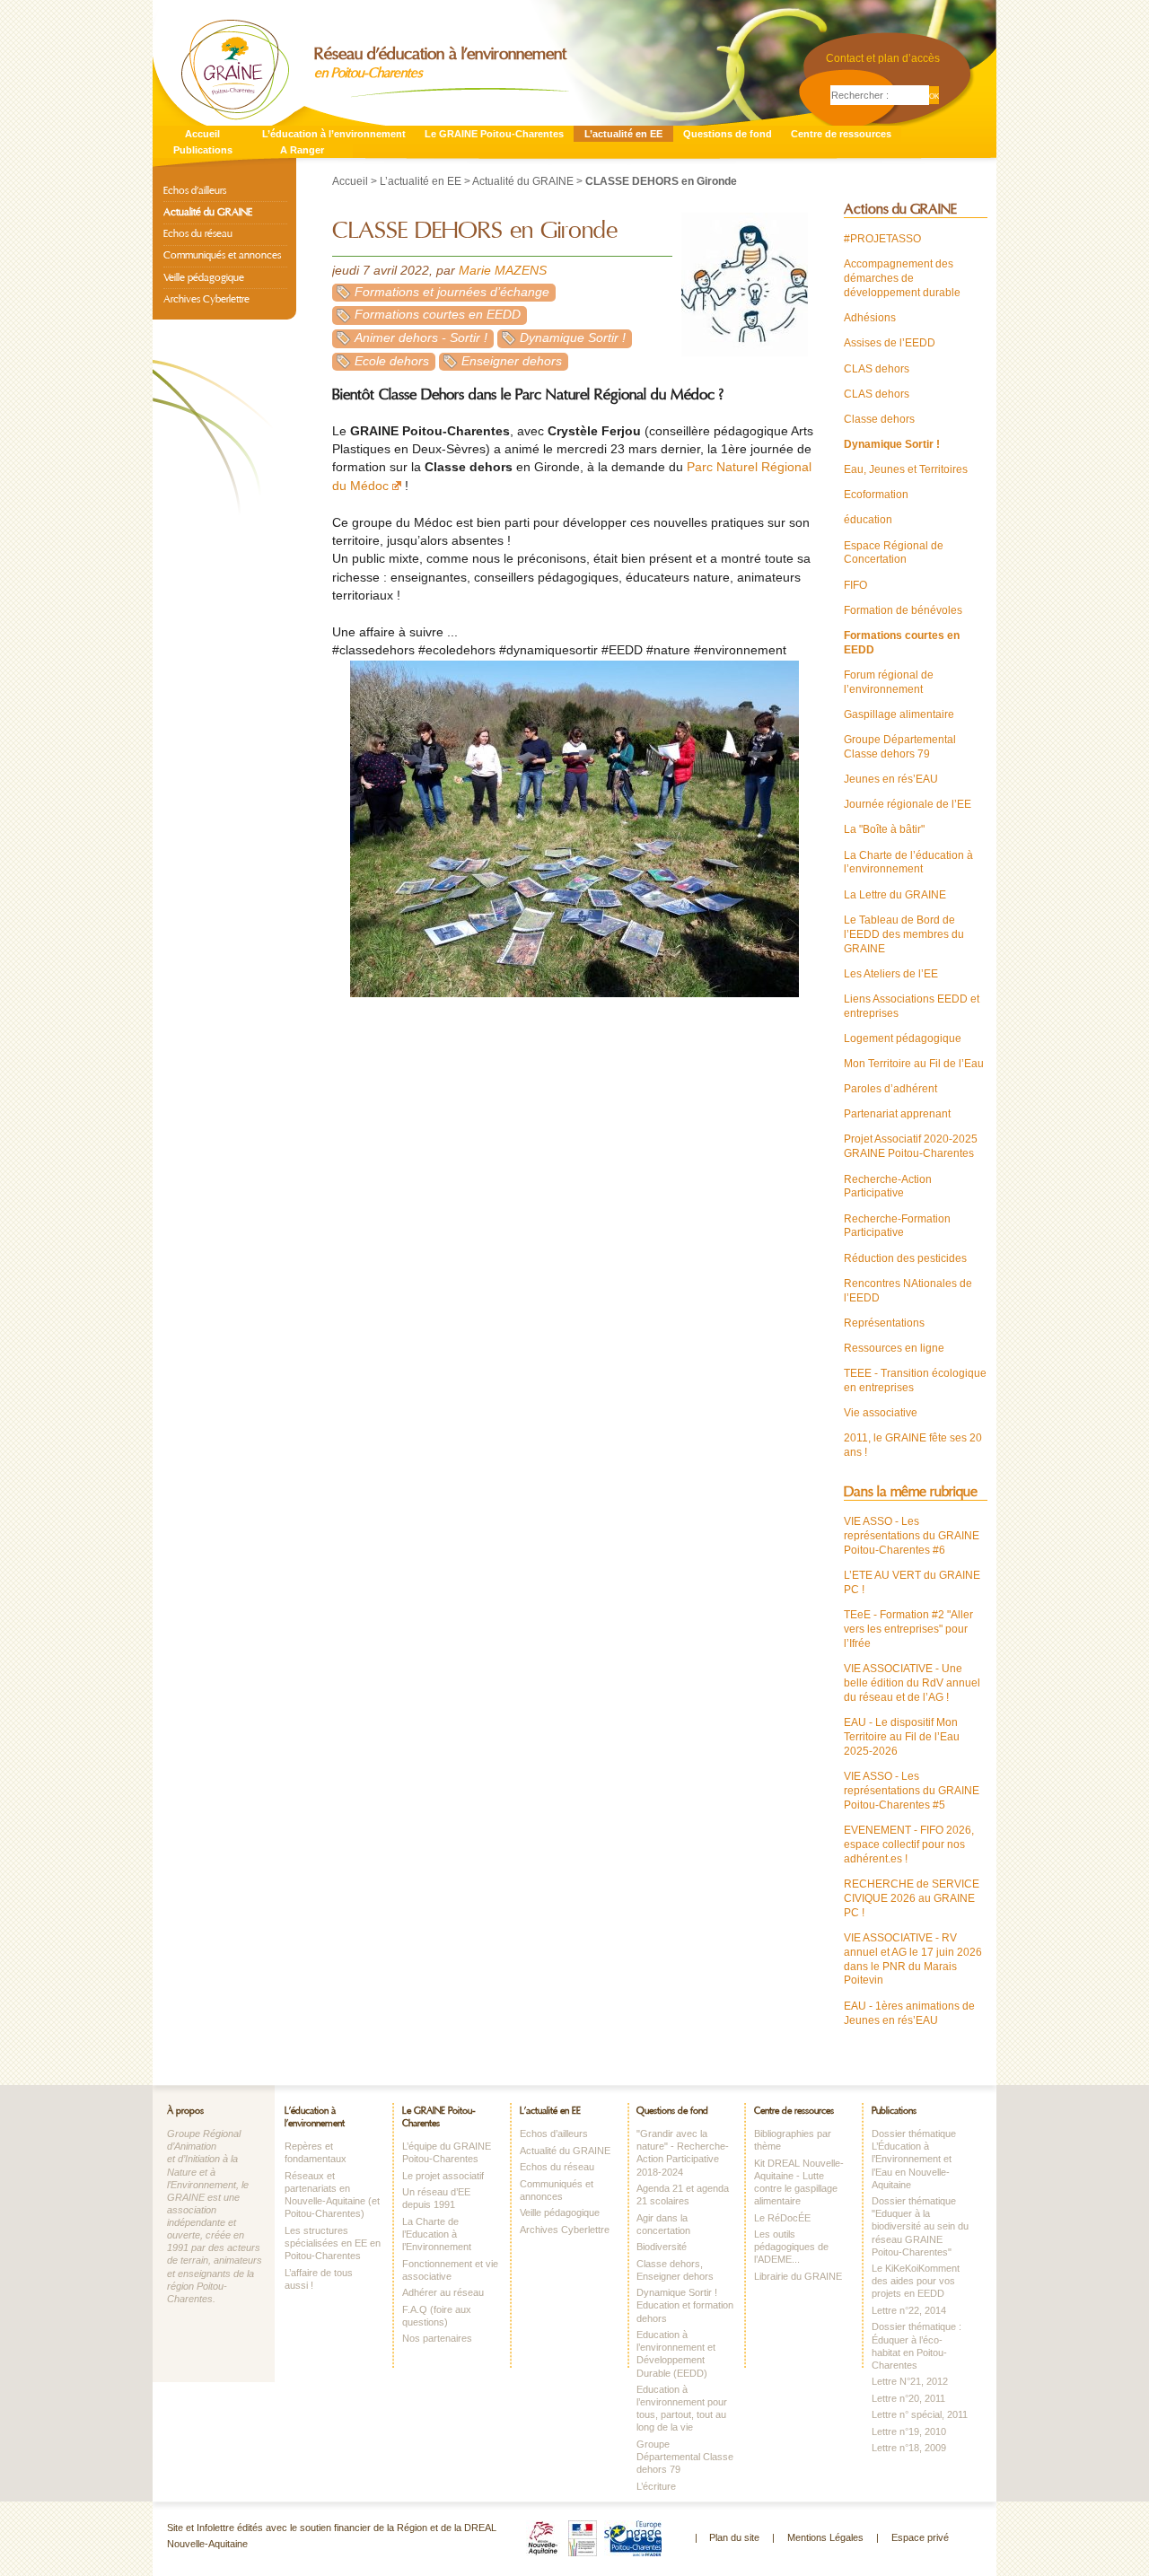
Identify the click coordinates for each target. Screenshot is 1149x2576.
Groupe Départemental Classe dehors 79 (900, 747)
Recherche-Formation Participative (897, 1226)
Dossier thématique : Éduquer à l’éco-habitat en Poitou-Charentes (917, 2345)
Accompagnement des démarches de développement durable (902, 278)
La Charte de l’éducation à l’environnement (908, 863)
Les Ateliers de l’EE (891, 974)
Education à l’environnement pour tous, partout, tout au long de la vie (682, 2408)
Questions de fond (728, 134)
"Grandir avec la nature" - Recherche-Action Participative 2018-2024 (683, 2152)
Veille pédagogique (204, 277)
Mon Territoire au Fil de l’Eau (914, 1064)
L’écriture (656, 2486)
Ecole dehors (392, 361)
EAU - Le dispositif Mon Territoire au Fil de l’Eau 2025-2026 (902, 1737)
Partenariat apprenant (897, 1114)
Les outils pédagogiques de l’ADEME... (791, 2247)
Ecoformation (876, 495)
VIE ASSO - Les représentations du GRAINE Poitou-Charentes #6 (912, 1536)
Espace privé (920, 2537)
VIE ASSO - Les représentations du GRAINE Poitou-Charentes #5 (912, 1791)
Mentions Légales (825, 2537)
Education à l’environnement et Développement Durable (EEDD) (676, 2353)
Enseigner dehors (512, 361)
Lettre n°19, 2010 (909, 2431)
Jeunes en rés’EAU (891, 779)
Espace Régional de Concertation (894, 553)
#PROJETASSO (882, 239)
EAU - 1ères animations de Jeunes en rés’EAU (909, 2013)
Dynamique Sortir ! (573, 338)
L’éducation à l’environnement (334, 134)
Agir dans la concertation (663, 2224)
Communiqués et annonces (222, 255)
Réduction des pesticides (905, 1258)
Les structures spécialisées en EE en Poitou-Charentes (333, 2243)
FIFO (855, 585)
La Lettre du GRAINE (895, 895)
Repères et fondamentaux (316, 2152)
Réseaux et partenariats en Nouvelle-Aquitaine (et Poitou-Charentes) (332, 2195)
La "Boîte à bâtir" (884, 829)
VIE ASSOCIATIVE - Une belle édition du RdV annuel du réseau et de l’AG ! (912, 1683)
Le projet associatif (443, 2176)
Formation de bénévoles (903, 610)
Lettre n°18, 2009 (909, 2448)
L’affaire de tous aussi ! (319, 2279)
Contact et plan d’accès (883, 58)
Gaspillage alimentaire (899, 714)
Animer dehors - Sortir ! (421, 338)
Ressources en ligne (894, 1348)
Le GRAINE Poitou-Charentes (494, 134)
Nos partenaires (437, 2338)
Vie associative (881, 1413)
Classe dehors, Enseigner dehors (675, 2270)
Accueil (202, 134)
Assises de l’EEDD (890, 343)
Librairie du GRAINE (798, 2276)
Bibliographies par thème (793, 2140)
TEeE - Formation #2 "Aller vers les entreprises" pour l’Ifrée (908, 1629)
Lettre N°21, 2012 (910, 2381)
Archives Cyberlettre (206, 299)
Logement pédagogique (903, 1038)
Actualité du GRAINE (523, 181)
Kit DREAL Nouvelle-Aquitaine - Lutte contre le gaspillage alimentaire (799, 2182)
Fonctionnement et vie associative (450, 2270)
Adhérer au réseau (443, 2292)
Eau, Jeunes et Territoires (906, 469)
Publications (203, 150)
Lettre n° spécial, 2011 (920, 2414)
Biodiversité (662, 2247)
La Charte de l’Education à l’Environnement (437, 2234)
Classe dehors (879, 419)
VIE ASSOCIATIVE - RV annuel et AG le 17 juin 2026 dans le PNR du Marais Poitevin (913, 1959)
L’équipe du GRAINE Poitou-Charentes (447, 2152)
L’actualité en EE (623, 134)
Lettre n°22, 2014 (909, 2310)
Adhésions (870, 318)
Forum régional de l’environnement (889, 682)
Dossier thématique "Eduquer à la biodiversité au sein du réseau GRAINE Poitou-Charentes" (920, 2226)
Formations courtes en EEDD (438, 315)
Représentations (884, 1323)
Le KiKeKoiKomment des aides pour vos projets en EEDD (916, 2281)
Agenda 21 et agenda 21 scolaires (683, 2195)
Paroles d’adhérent (890, 1089)
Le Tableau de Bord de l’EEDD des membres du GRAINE (904, 934)
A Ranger (302, 150)
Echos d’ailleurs (195, 190)
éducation (868, 520)
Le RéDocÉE (782, 2218)
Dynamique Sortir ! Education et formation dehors (685, 2305)
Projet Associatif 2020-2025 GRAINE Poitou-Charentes (911, 1146)
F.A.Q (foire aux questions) (437, 2316)
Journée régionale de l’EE (908, 804)
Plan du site (734, 2537)
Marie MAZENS (503, 271)
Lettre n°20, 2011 (908, 2398)
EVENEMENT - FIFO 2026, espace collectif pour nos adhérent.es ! (909, 1844)
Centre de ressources (841, 134)
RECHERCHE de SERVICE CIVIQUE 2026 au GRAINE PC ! (912, 1898)
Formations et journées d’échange (452, 292)
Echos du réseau (198, 233)
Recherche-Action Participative (888, 1187)
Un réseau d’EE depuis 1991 (436, 2198)
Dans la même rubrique (911, 1492)
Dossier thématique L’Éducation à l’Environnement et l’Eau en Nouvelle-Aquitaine (914, 2159)
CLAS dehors (877, 369)
